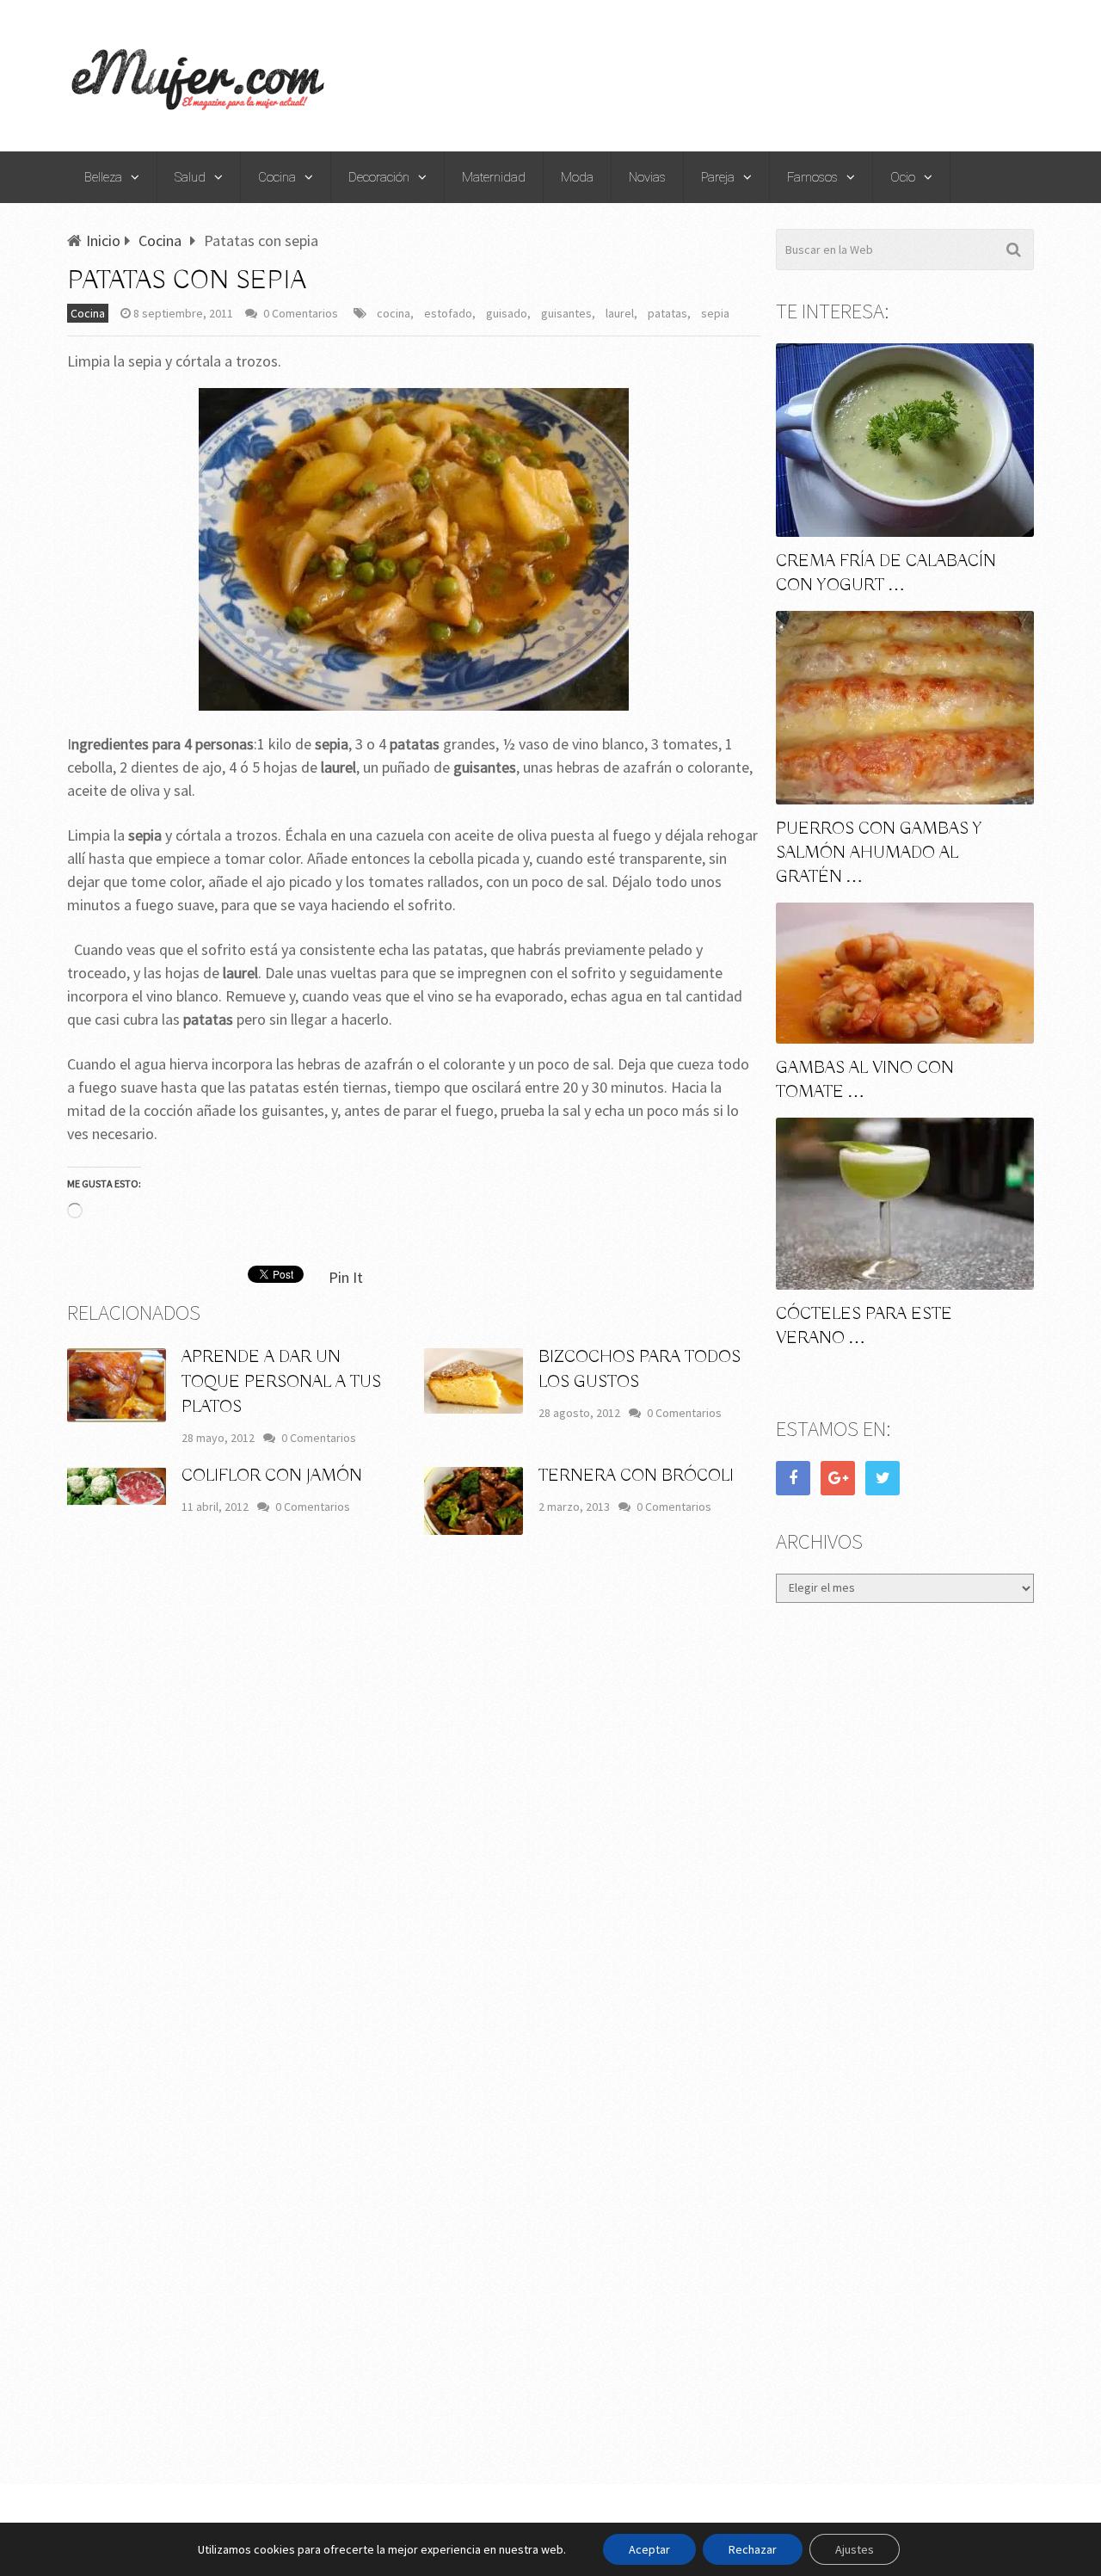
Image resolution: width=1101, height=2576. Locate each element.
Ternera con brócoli (636, 1476)
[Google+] (838, 1478)
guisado (507, 313)
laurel (620, 313)
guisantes (566, 313)
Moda (577, 177)
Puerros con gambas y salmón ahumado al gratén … (879, 853)
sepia (715, 313)
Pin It (346, 1277)
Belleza (103, 177)
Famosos (812, 177)
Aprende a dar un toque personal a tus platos (281, 1382)
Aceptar (649, 2549)
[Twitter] (883, 1478)
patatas (667, 313)
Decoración (379, 177)
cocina (394, 313)
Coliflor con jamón (272, 1476)
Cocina (277, 177)
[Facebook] (793, 1478)
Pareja (718, 177)
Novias (647, 177)
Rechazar (753, 2549)
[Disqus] (414, 1802)
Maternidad (494, 177)
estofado (448, 313)
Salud (190, 177)
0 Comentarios (301, 313)
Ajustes (855, 2549)
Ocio (903, 177)
